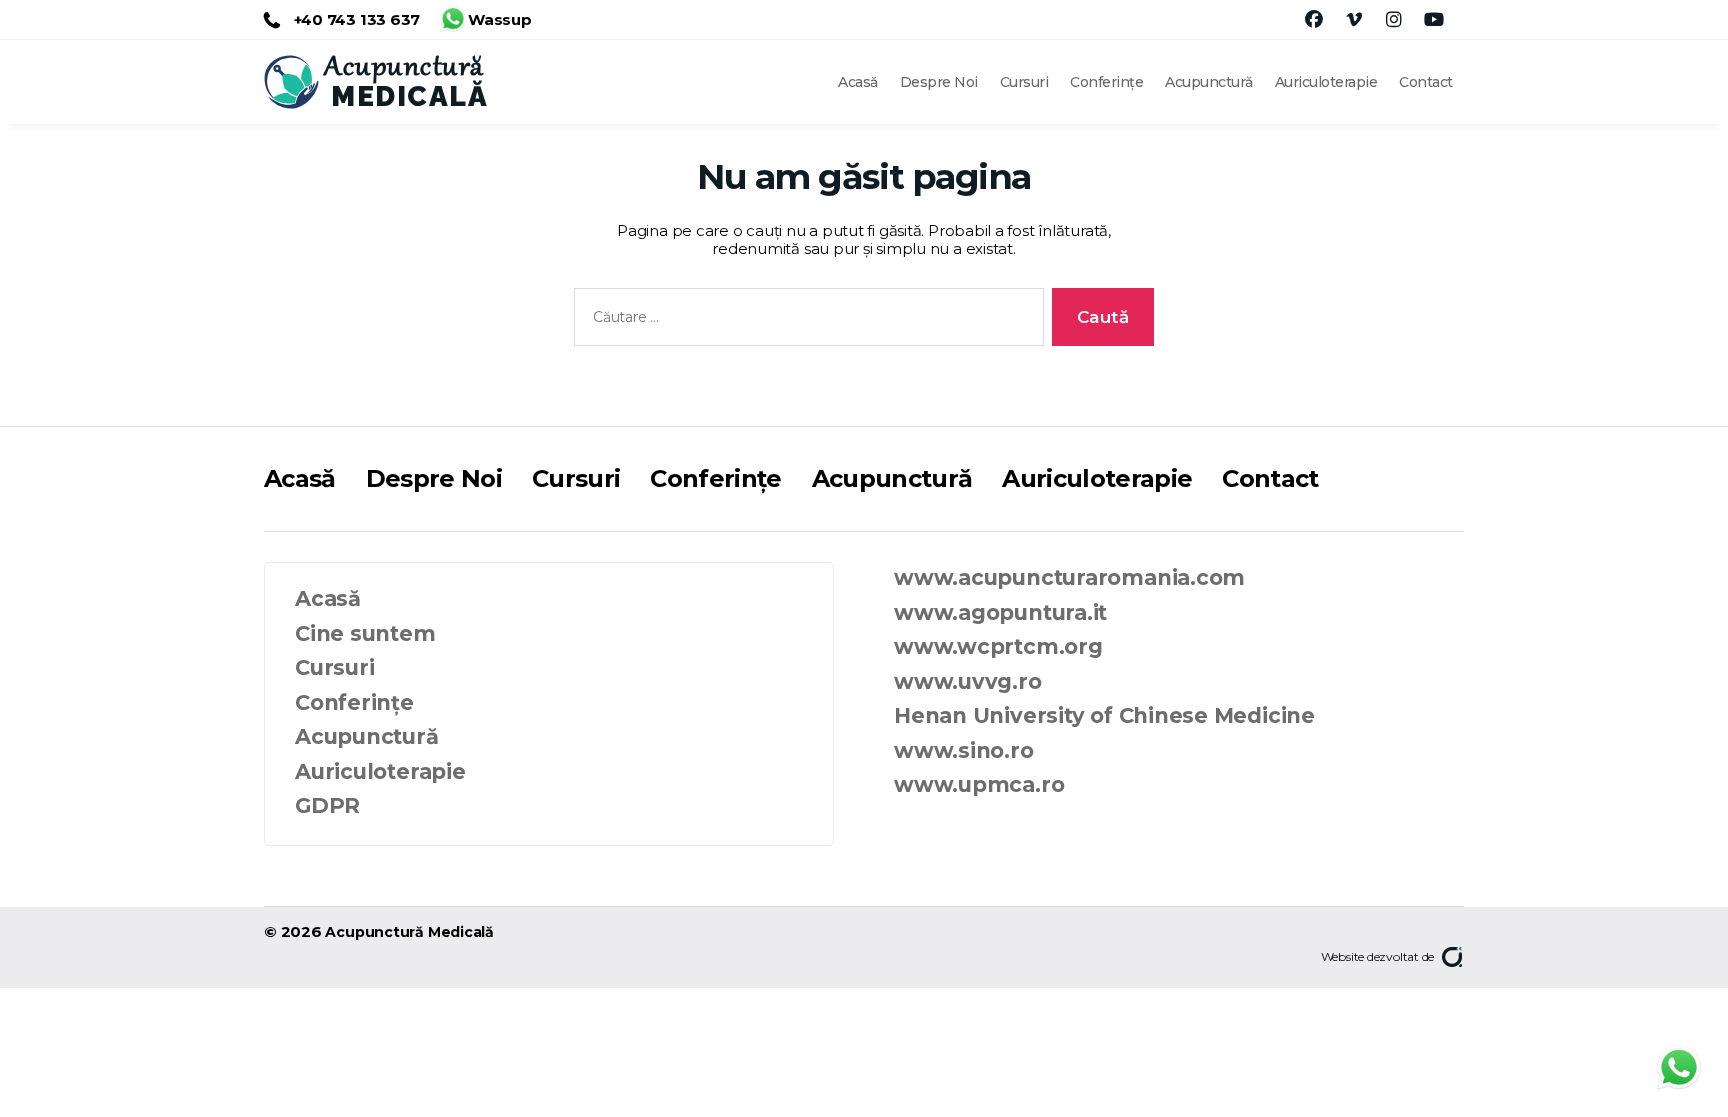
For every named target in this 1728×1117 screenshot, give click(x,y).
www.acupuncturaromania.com (1069, 577)
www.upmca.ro (979, 784)
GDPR (327, 805)
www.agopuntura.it (1000, 612)
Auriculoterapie (1326, 82)
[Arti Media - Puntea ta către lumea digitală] (1452, 957)
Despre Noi (939, 82)
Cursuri (1024, 82)
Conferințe (1106, 82)
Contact (1426, 82)
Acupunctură (1209, 82)
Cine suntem (365, 633)
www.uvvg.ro (968, 681)
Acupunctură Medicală (409, 932)
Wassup (500, 15)
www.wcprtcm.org (998, 646)
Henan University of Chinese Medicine (1104, 715)
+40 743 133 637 (355, 19)
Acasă (858, 82)
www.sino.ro (964, 750)
